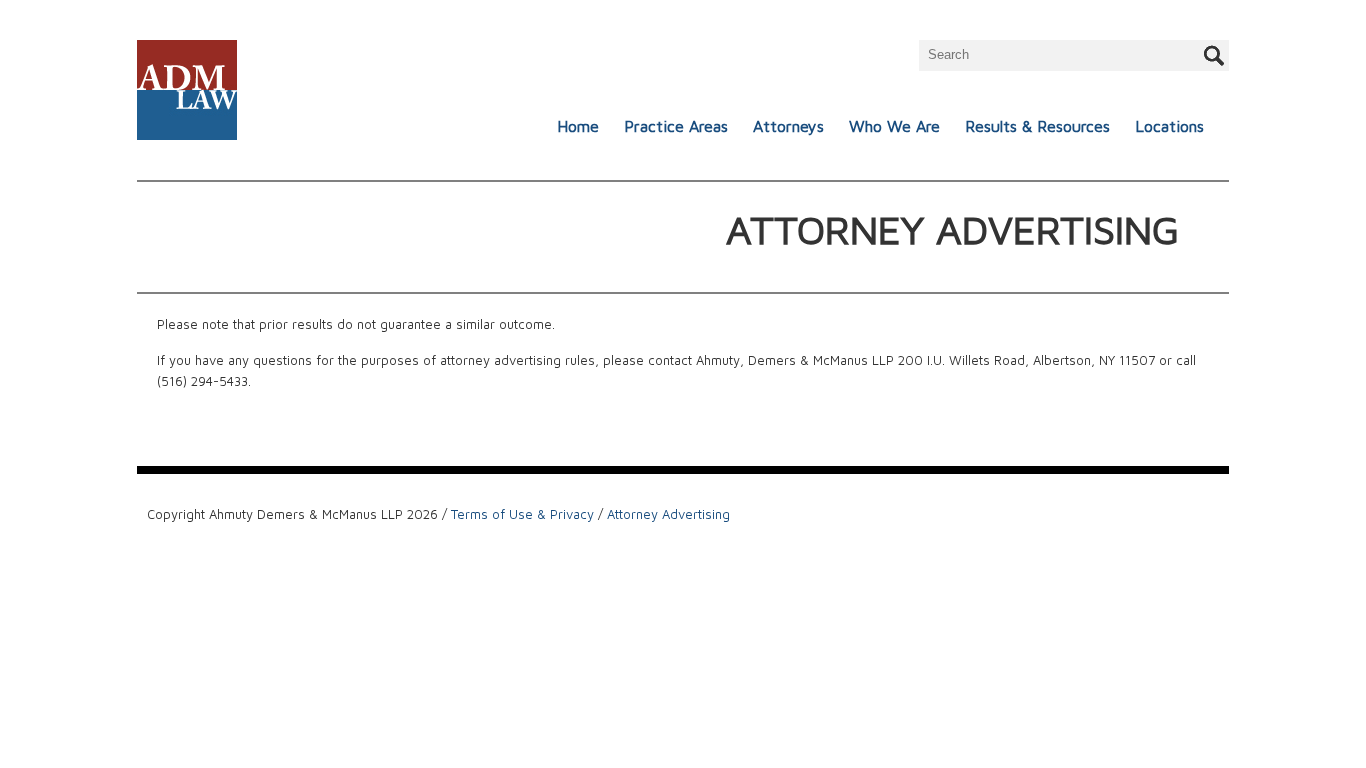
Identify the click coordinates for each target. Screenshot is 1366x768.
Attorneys (788, 126)
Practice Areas (676, 126)
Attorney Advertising (668, 514)
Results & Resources (1037, 126)
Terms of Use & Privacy (522, 514)
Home (578, 126)
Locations (1169, 126)
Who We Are (894, 126)
